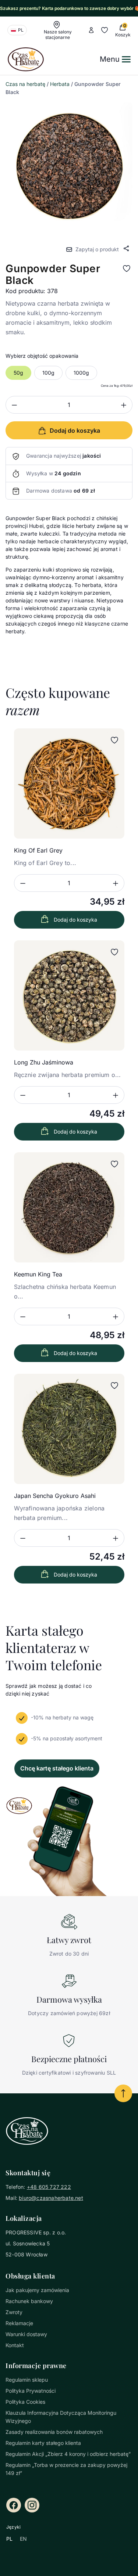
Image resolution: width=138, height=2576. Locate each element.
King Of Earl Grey (38, 850)
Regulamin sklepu (27, 2380)
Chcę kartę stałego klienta (57, 1768)
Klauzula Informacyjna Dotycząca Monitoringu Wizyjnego (61, 2417)
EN (23, 2539)
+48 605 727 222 (49, 2187)
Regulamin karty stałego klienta (43, 2443)
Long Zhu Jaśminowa (44, 1062)
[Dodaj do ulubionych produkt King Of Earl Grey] (114, 740)
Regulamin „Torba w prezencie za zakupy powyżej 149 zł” (66, 2469)
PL (9, 2539)
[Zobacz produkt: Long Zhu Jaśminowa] (69, 995)
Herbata (60, 84)
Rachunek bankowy (29, 2301)
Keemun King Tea (38, 1274)
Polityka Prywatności (31, 2391)
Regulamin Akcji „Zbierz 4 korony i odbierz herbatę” (68, 2454)
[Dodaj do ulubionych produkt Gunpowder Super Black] (127, 269)
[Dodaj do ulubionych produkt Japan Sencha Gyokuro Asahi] (114, 1386)
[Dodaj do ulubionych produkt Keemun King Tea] (114, 1164)
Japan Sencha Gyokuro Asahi (55, 1496)
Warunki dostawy (26, 2334)
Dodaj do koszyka (75, 920)
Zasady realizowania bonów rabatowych (54, 2432)
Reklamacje (19, 2323)
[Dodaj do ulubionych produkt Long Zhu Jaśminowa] (114, 952)
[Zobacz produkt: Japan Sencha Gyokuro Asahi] (69, 1429)
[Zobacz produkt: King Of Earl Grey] (69, 783)
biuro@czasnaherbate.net (51, 2198)
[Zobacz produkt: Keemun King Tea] (69, 1207)
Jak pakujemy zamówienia (37, 2290)
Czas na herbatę (25, 84)
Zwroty (14, 2312)
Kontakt (15, 2345)
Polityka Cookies (25, 2402)
